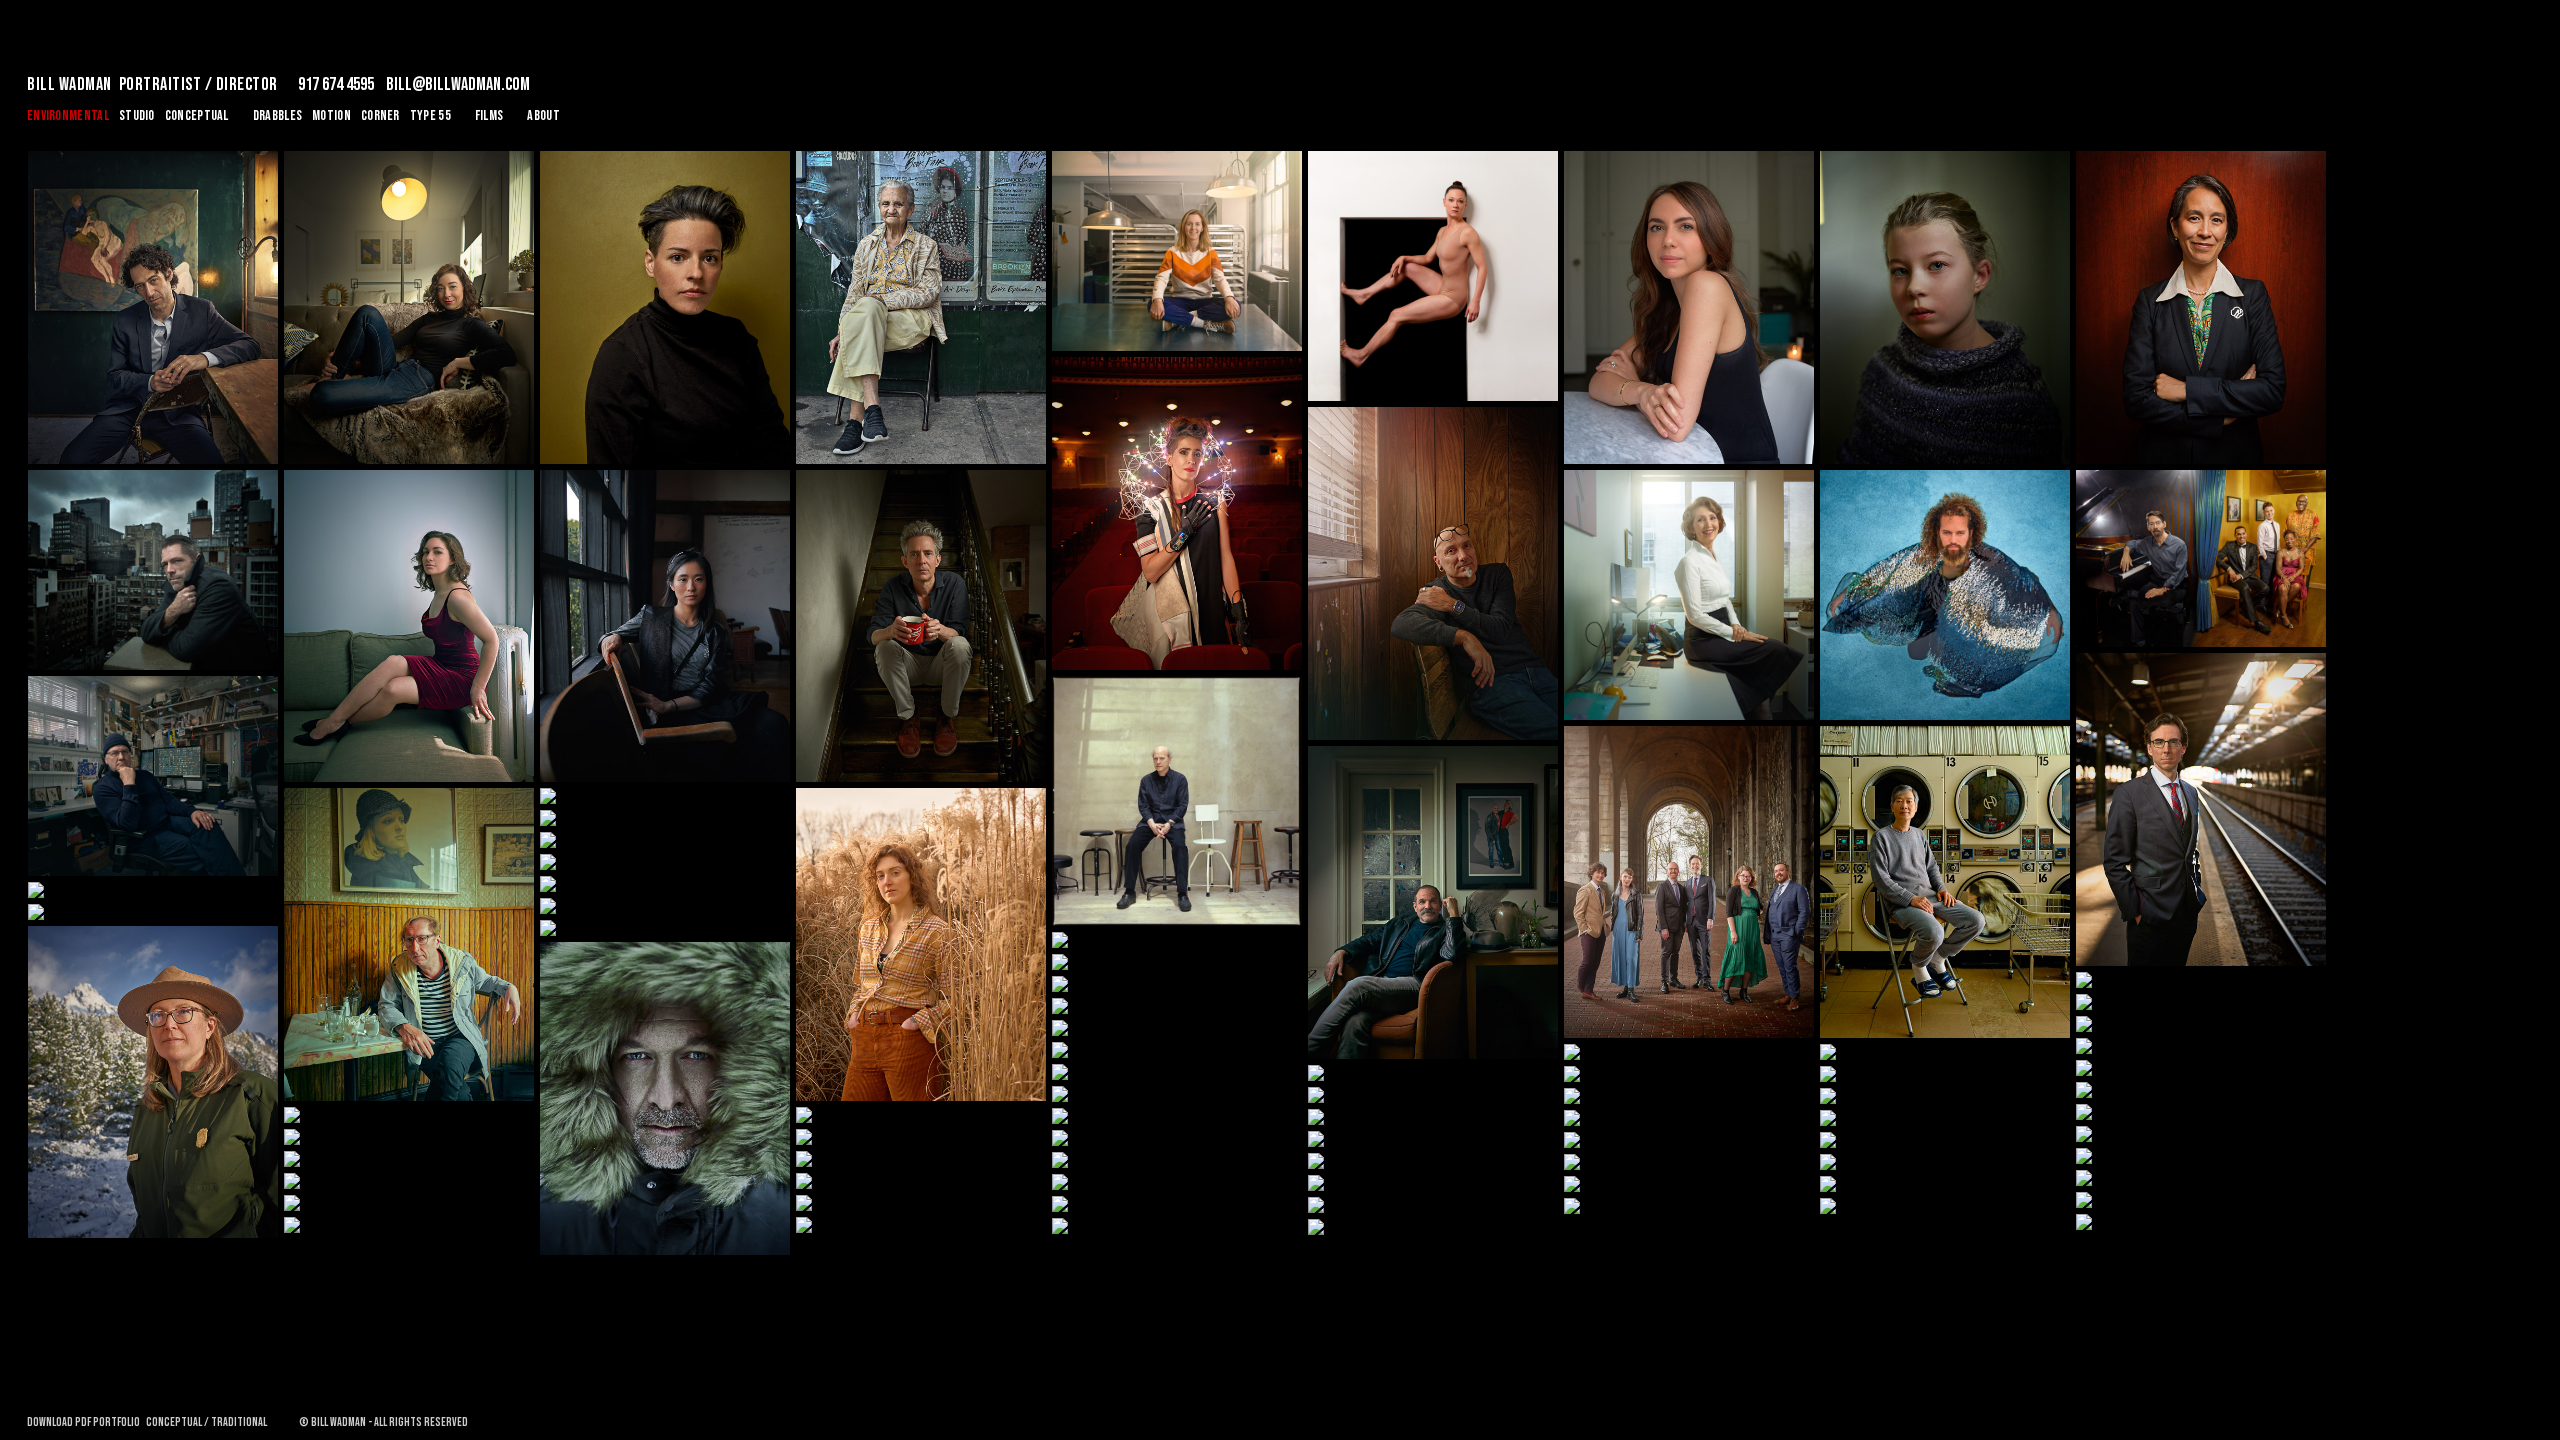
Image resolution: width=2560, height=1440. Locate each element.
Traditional (239, 1422)
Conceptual (197, 115)
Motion (331, 115)
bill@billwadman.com (458, 84)
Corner (380, 115)
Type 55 (430, 115)
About (543, 115)
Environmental (68, 115)
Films (489, 115)
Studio (137, 115)
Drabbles (277, 115)
